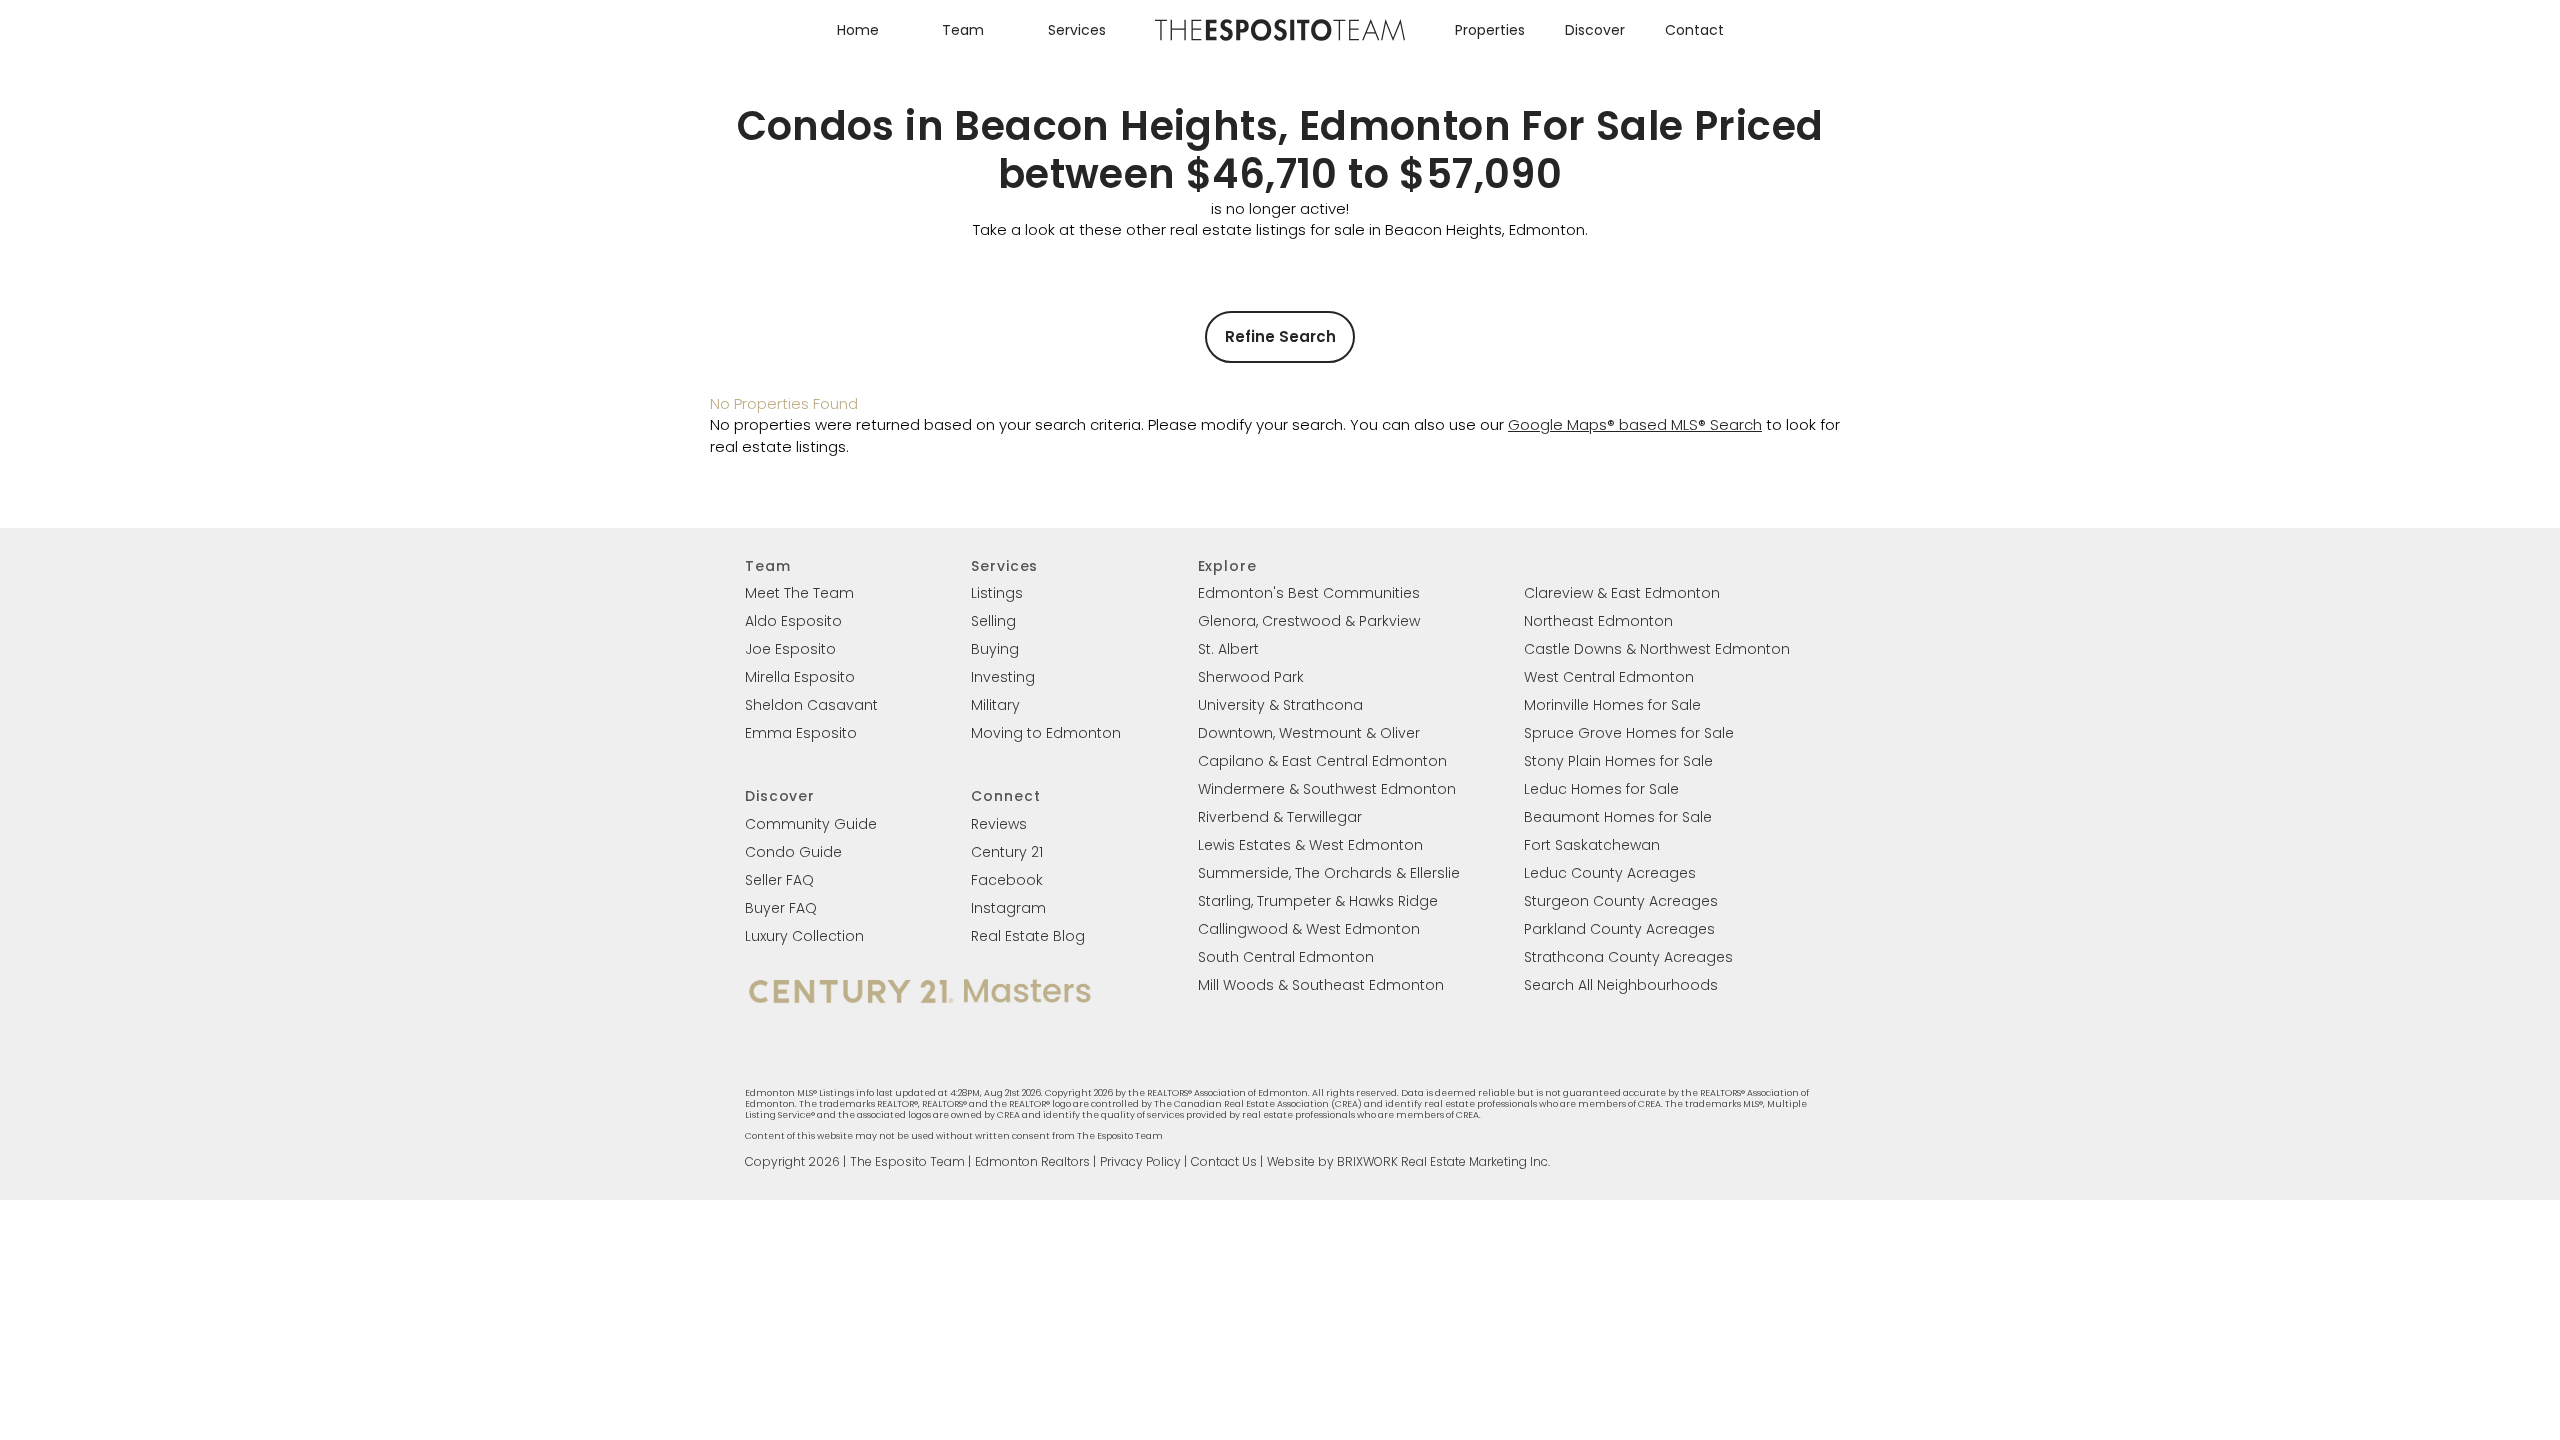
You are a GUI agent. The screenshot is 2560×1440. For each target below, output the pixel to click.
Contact (1694, 30)
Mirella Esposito (800, 677)
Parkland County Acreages (1619, 929)
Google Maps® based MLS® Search (1635, 424)
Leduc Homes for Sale (1601, 789)
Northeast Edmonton (1598, 621)
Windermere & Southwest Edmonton (1327, 789)
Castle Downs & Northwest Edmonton (1657, 649)
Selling (993, 621)
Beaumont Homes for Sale (1618, 817)
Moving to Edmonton (1046, 733)
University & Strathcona (1280, 705)
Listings (997, 593)
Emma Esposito (801, 733)
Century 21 (1007, 852)
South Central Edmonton (1286, 957)
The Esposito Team (907, 1161)
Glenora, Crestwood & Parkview (1309, 621)
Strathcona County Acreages (1628, 957)
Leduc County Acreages (1610, 873)
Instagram (1008, 908)
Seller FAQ (779, 880)
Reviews (999, 824)
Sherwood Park (1251, 677)
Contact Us (1224, 1161)
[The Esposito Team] (1280, 39)
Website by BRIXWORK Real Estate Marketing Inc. (1408, 1161)
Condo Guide (793, 852)
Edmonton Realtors (1032, 1161)
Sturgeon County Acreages (1621, 901)
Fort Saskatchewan (1592, 845)
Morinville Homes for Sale (1612, 705)
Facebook (1007, 880)
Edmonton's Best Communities (1309, 593)
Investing (1003, 677)
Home (858, 30)
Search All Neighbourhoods (1621, 985)
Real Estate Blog (1028, 936)
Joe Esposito (790, 649)
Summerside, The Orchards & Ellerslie (1329, 873)
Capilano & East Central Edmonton (1322, 761)
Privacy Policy (1140, 1161)
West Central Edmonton (1609, 677)
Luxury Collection (804, 936)
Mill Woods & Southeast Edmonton (1321, 985)
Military (995, 705)
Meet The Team (799, 593)
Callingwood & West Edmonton (1309, 929)
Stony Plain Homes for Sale (1618, 761)
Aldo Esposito (793, 621)
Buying (995, 649)
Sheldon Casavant (811, 705)
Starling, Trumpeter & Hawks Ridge (1318, 901)
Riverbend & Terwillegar (1280, 817)
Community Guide (811, 824)
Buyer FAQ (781, 908)
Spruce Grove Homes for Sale (1629, 733)
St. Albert (1228, 649)
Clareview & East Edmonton (1622, 593)
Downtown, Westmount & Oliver (1309, 733)
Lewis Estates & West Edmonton (1310, 845)
